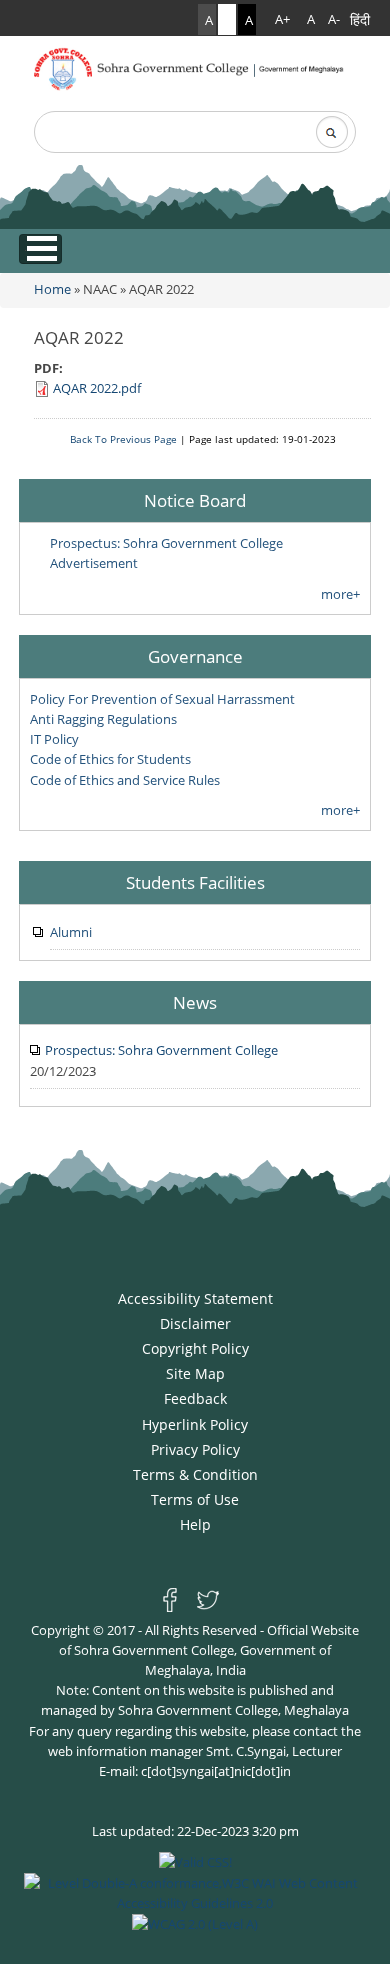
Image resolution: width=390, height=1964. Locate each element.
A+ (282, 19)
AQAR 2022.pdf (97, 388)
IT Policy (54, 739)
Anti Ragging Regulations (103, 719)
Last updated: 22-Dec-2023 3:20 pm (195, 1831)
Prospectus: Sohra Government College (166, 543)
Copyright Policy (195, 1348)
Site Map (195, 1373)
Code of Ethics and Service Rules (125, 780)
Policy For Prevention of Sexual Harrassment (162, 699)
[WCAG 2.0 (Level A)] (195, 1923)
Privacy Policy (195, 1449)
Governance (195, 656)
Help (195, 1524)
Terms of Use (195, 1499)
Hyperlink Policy (195, 1424)
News (195, 1002)
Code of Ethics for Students (110, 759)
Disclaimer (195, 1323)
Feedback (195, 1398)
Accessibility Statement (195, 1298)
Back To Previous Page (123, 439)
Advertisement (94, 563)
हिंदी (360, 19)
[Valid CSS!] (195, 1861)
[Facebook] (174, 1599)
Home (52, 289)
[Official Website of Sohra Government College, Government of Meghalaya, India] (195, 67)
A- (334, 19)
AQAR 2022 (161, 289)
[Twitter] (208, 1599)
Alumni (71, 932)
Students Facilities (195, 882)
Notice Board (195, 500)
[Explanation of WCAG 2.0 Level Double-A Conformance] (195, 1891)
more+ (340, 594)
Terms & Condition (195, 1474)
